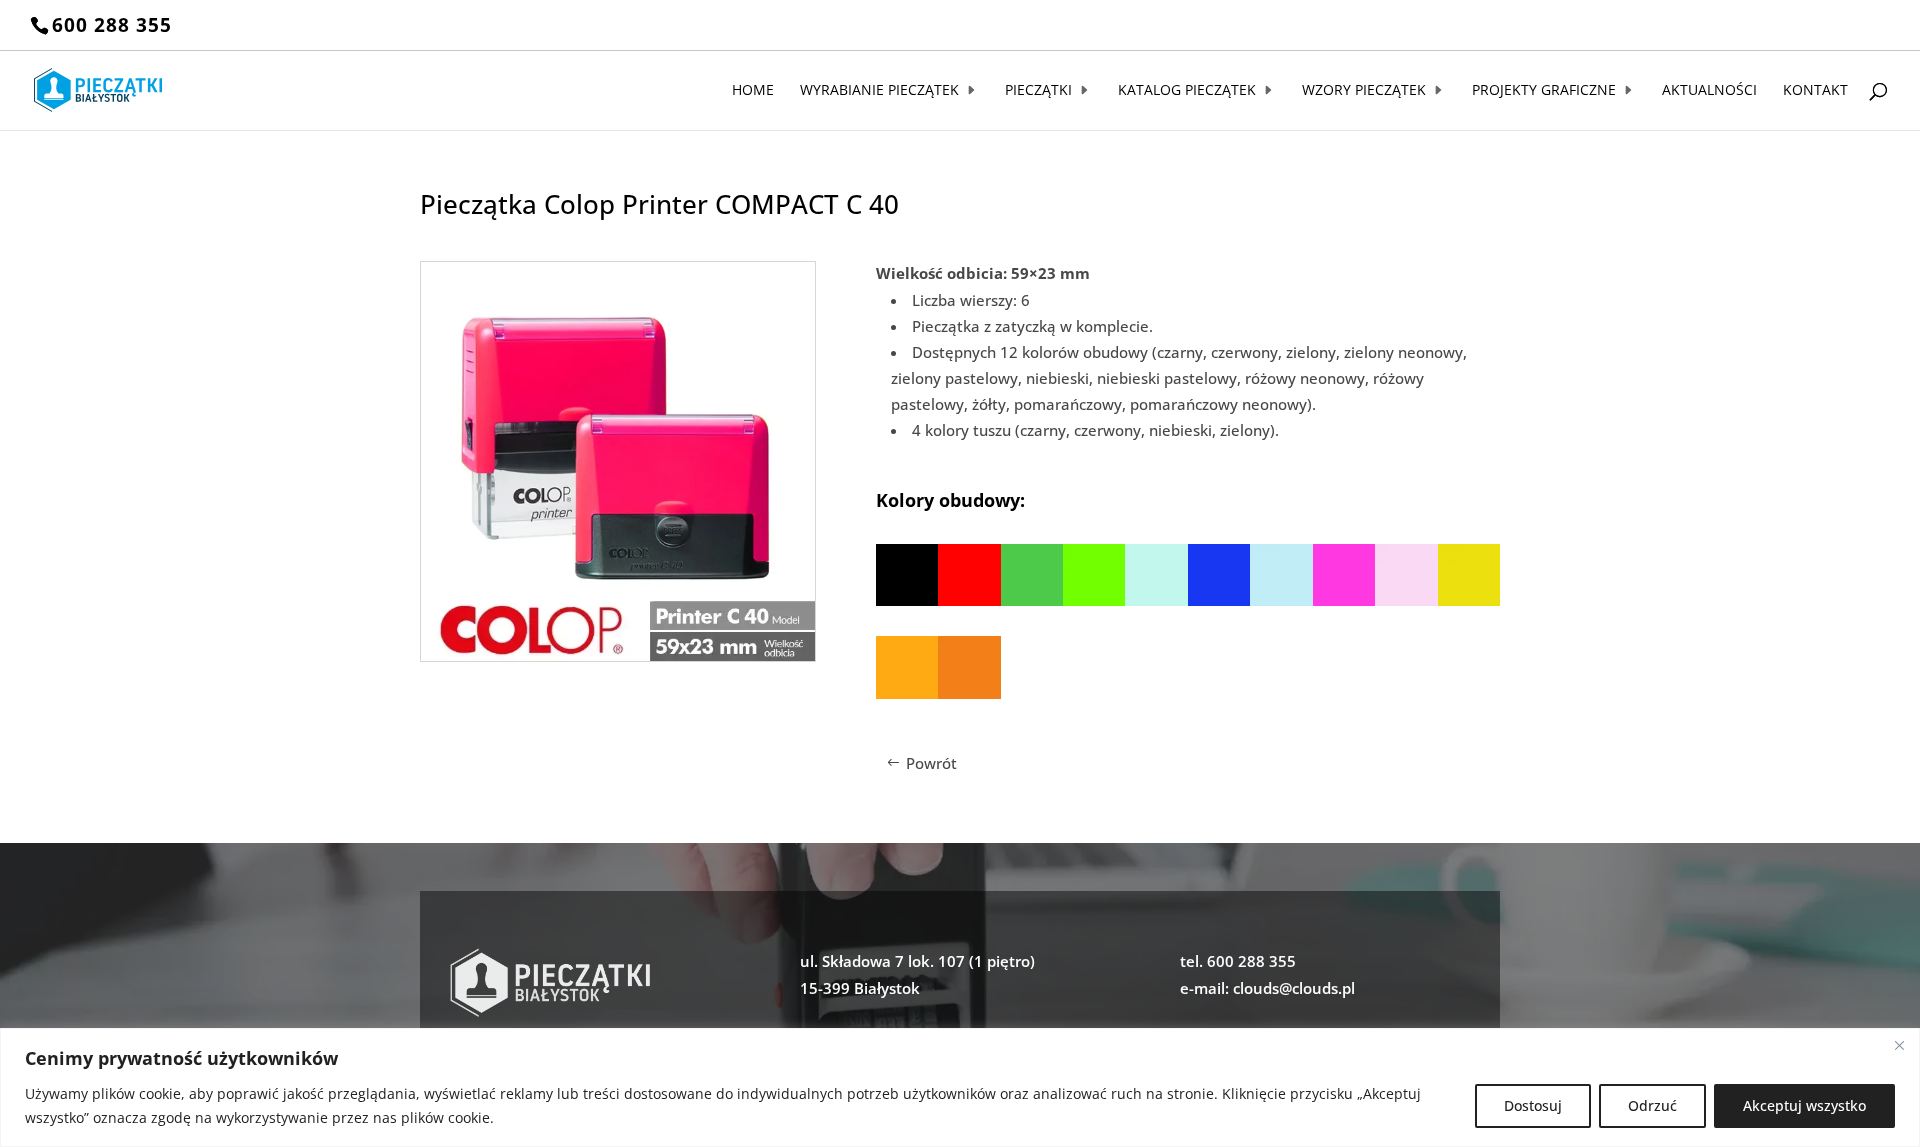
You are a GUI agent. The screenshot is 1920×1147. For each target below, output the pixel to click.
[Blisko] (1899, 1045)
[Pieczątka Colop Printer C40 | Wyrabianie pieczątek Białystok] (618, 655)
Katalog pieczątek (1187, 91)
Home (753, 91)
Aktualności (1709, 91)
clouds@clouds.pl (1294, 988)
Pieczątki (1038, 91)
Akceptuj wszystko (1804, 1105)
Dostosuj (1533, 1105)
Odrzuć (1652, 1105)
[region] (960, 1087)
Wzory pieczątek (1364, 91)
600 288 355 (112, 25)
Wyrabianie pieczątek (879, 91)
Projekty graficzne (1544, 91)
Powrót (931, 763)
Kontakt (1815, 91)
